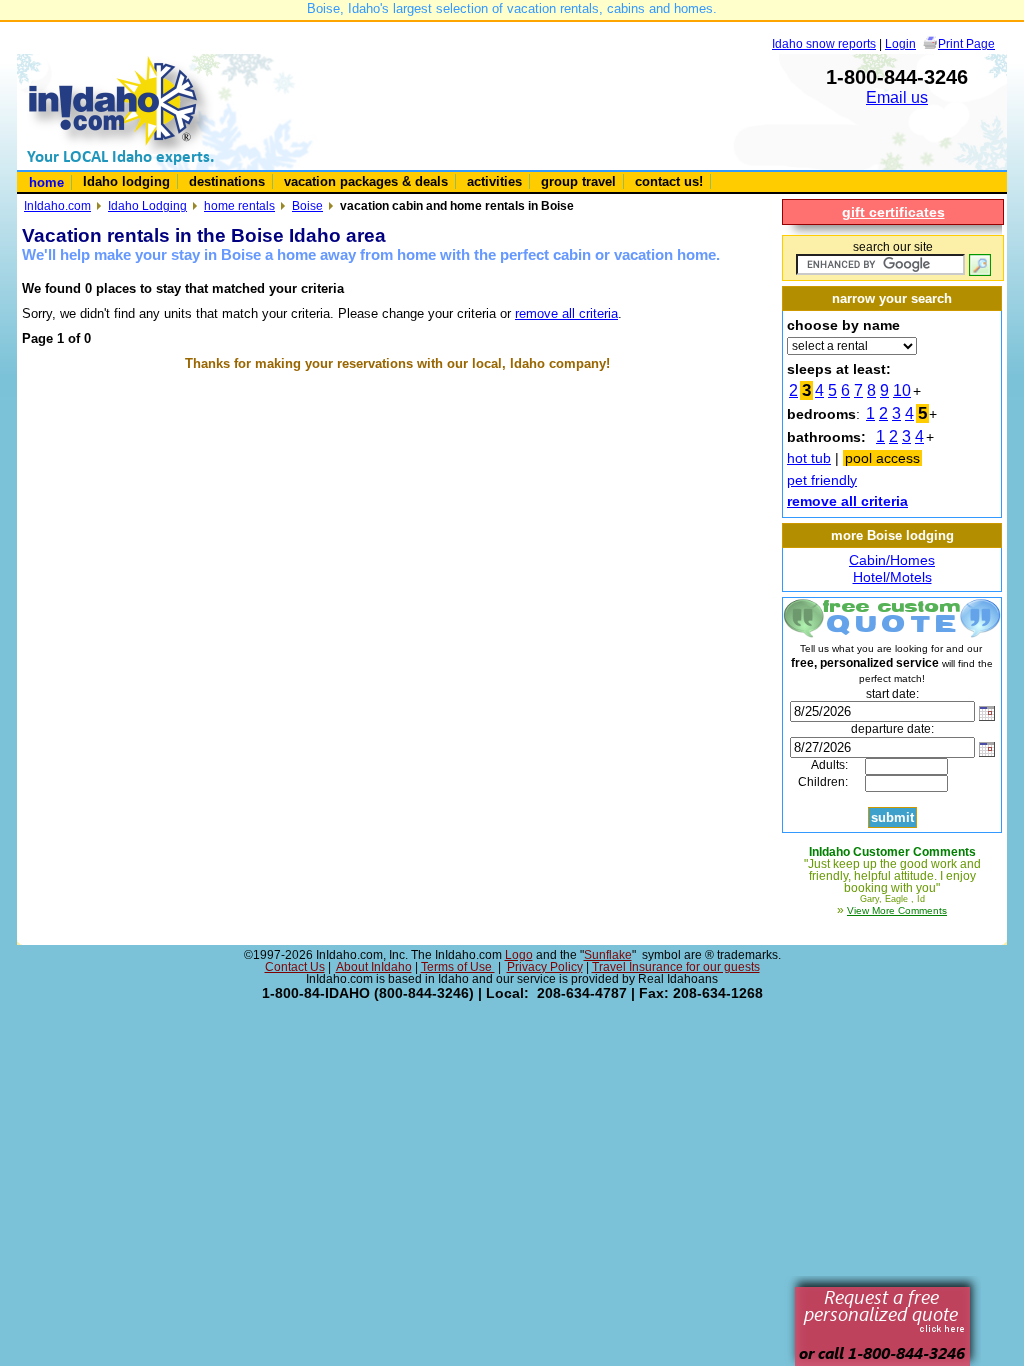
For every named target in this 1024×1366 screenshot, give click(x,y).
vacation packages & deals (366, 181)
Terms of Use (458, 967)
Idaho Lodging (147, 205)
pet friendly (822, 480)
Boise (307, 205)
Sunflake (608, 955)
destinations (227, 181)
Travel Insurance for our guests (676, 967)
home (46, 182)
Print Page (966, 43)
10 (902, 390)
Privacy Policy (545, 967)
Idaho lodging (126, 181)
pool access (882, 458)
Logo (519, 955)
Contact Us (295, 967)
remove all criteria (566, 313)
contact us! (669, 181)
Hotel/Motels (892, 577)
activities (494, 181)
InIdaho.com (57, 205)
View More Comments (897, 910)
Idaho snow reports (824, 43)
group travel (578, 181)
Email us (897, 97)
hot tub (809, 458)
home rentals (239, 205)
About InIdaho (374, 967)
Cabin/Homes (892, 560)
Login (900, 43)
